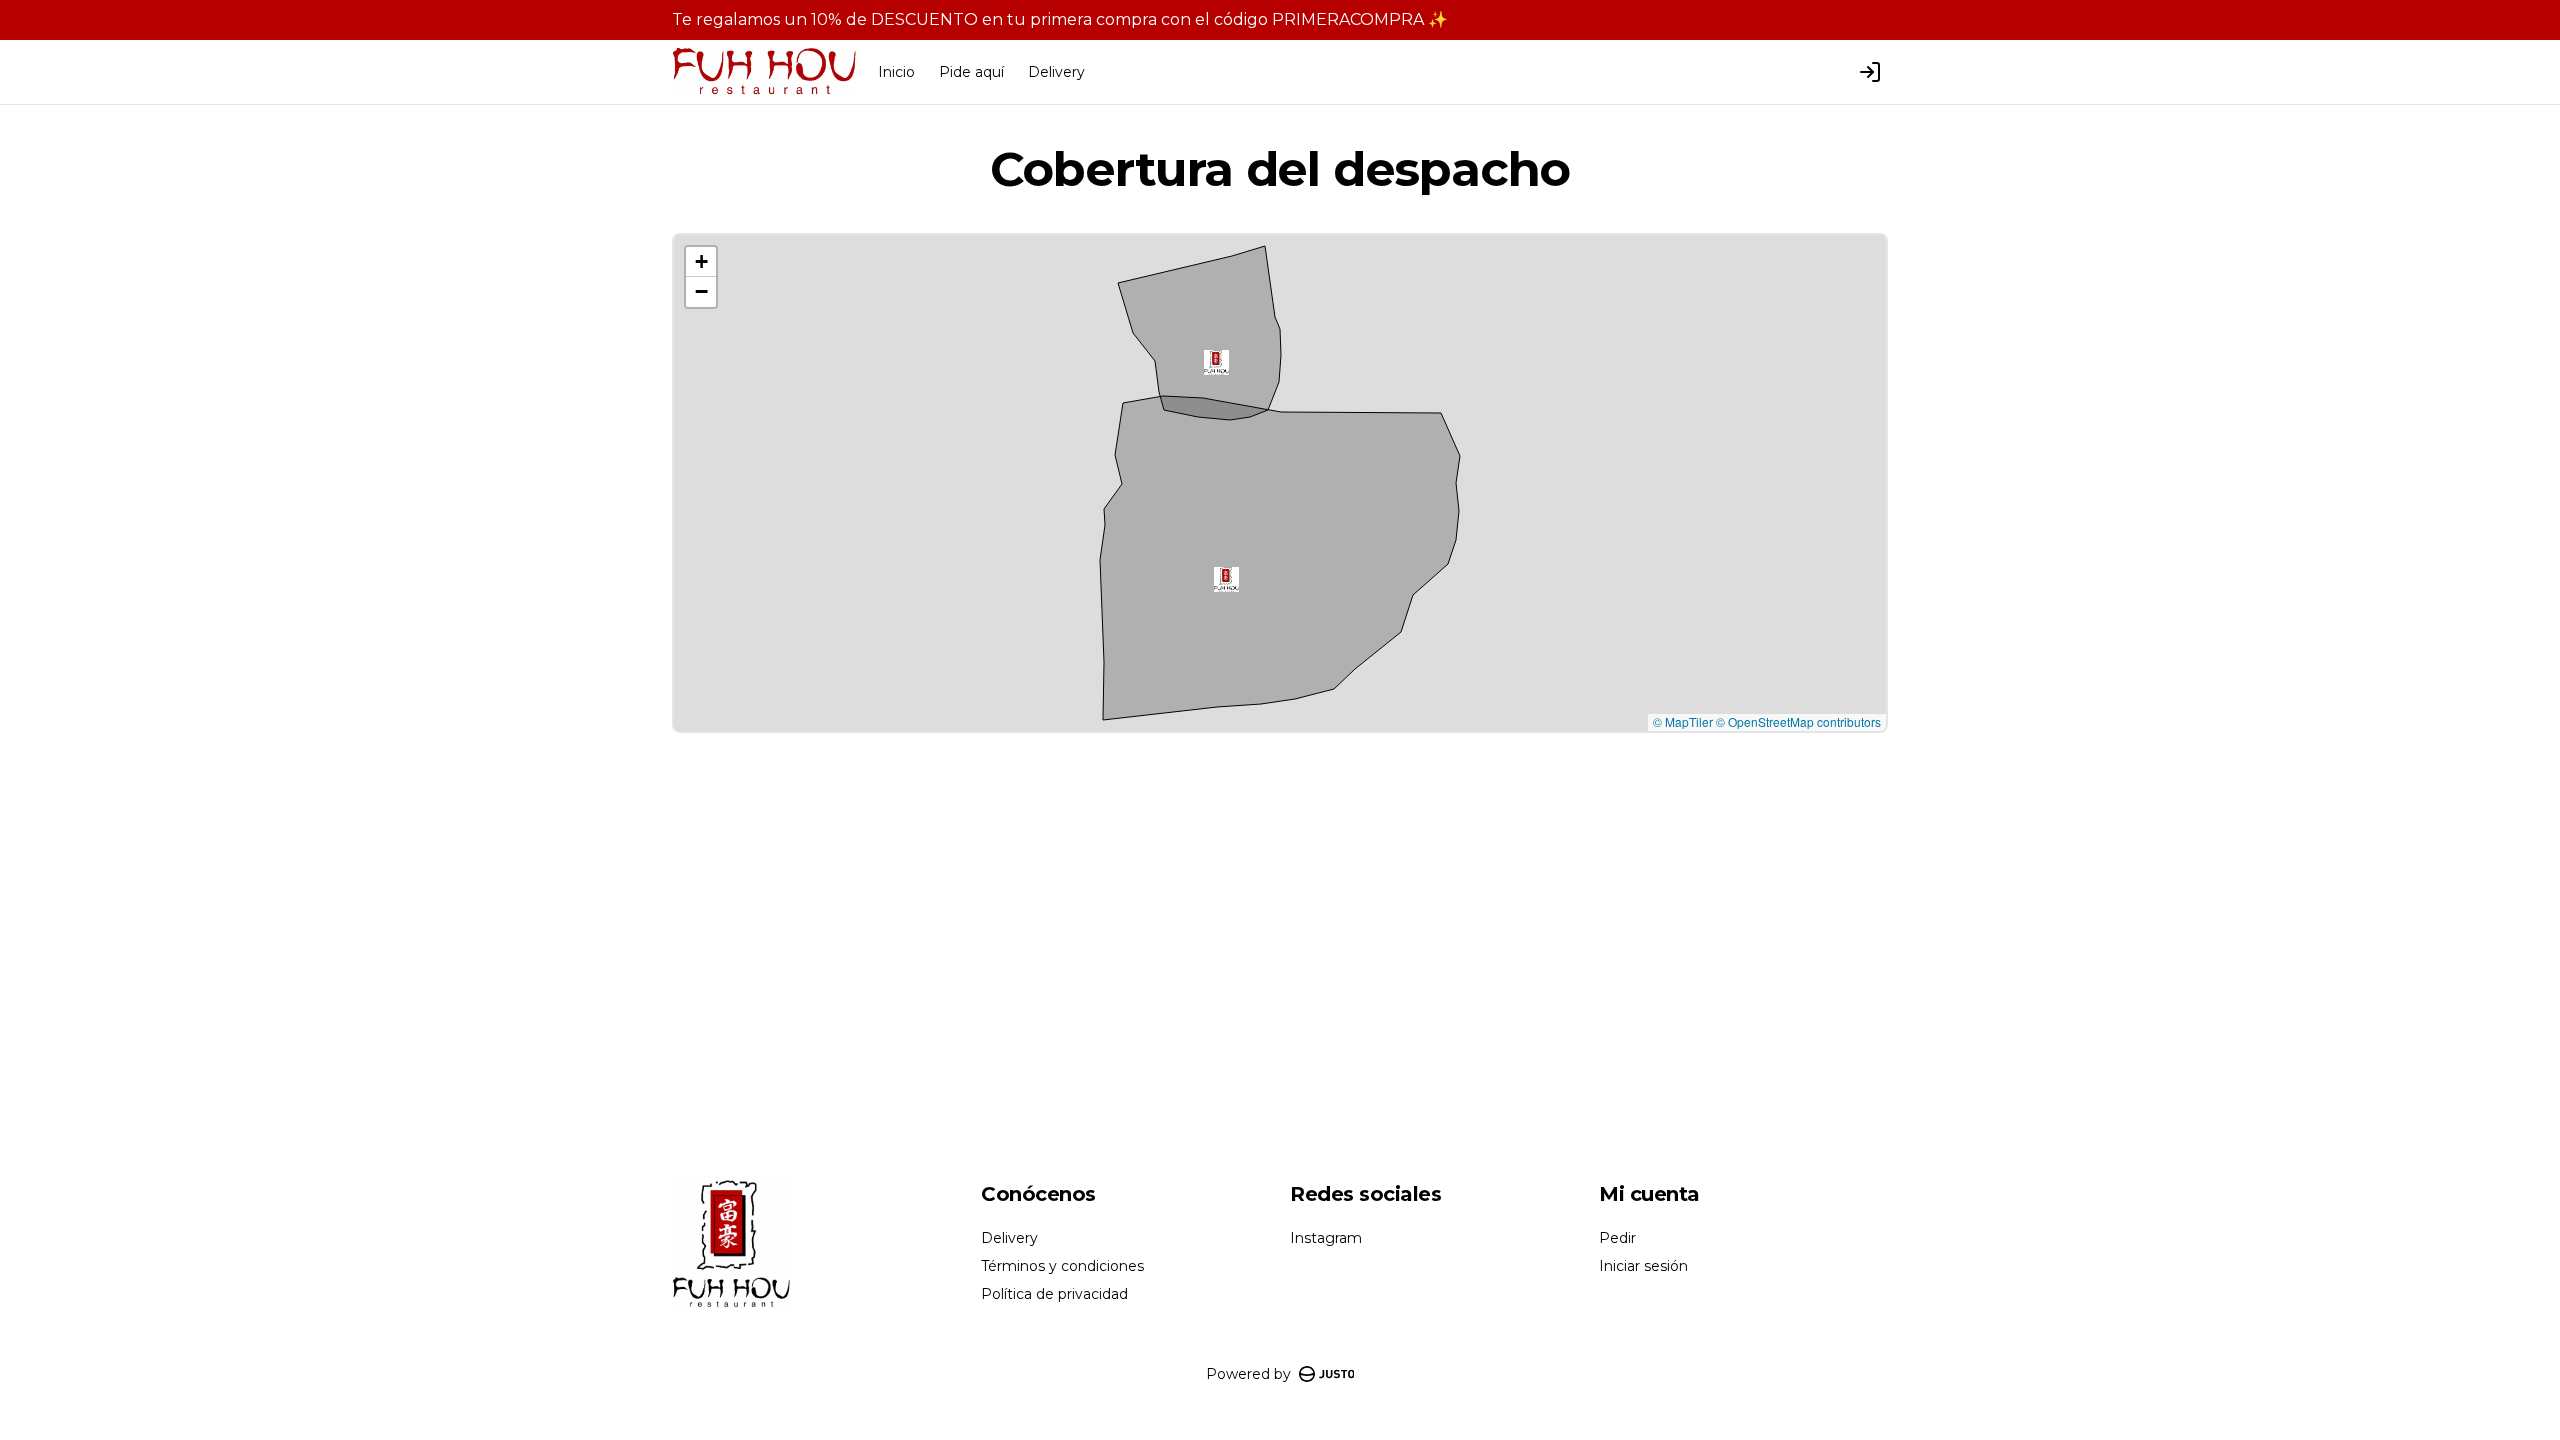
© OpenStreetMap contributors (1798, 721)
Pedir (1617, 1238)
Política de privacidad (1054, 1294)
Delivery (1056, 72)
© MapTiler (1683, 721)
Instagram (1326, 1238)
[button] (1226, 579)
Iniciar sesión (1643, 1266)
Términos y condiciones (1062, 1266)
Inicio (896, 72)
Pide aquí (971, 72)
